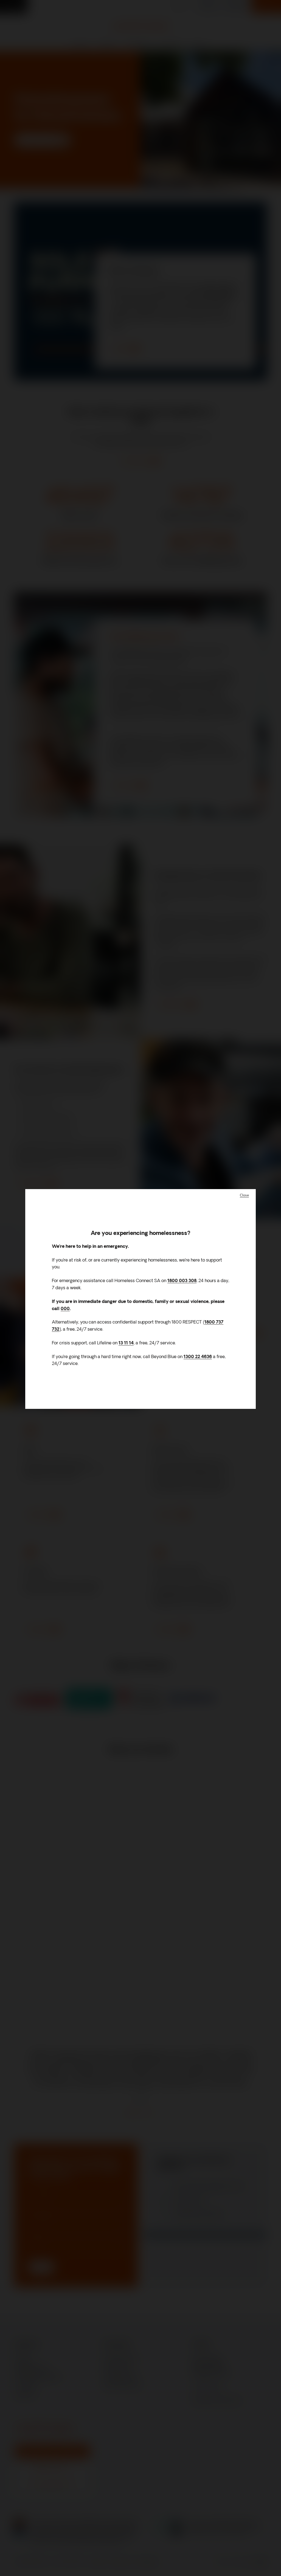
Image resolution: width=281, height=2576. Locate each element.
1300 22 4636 (198, 1357)
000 (65, 1309)
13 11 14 (126, 1343)
